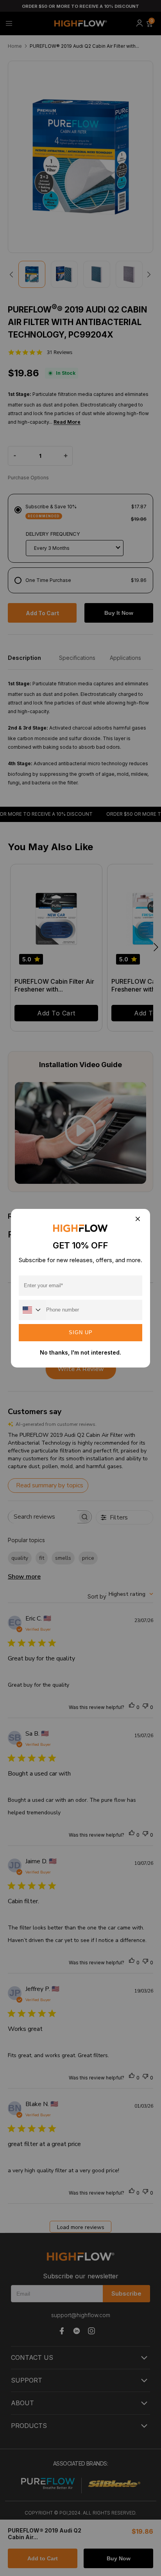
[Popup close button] (137, 1220)
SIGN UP (81, 1332)
